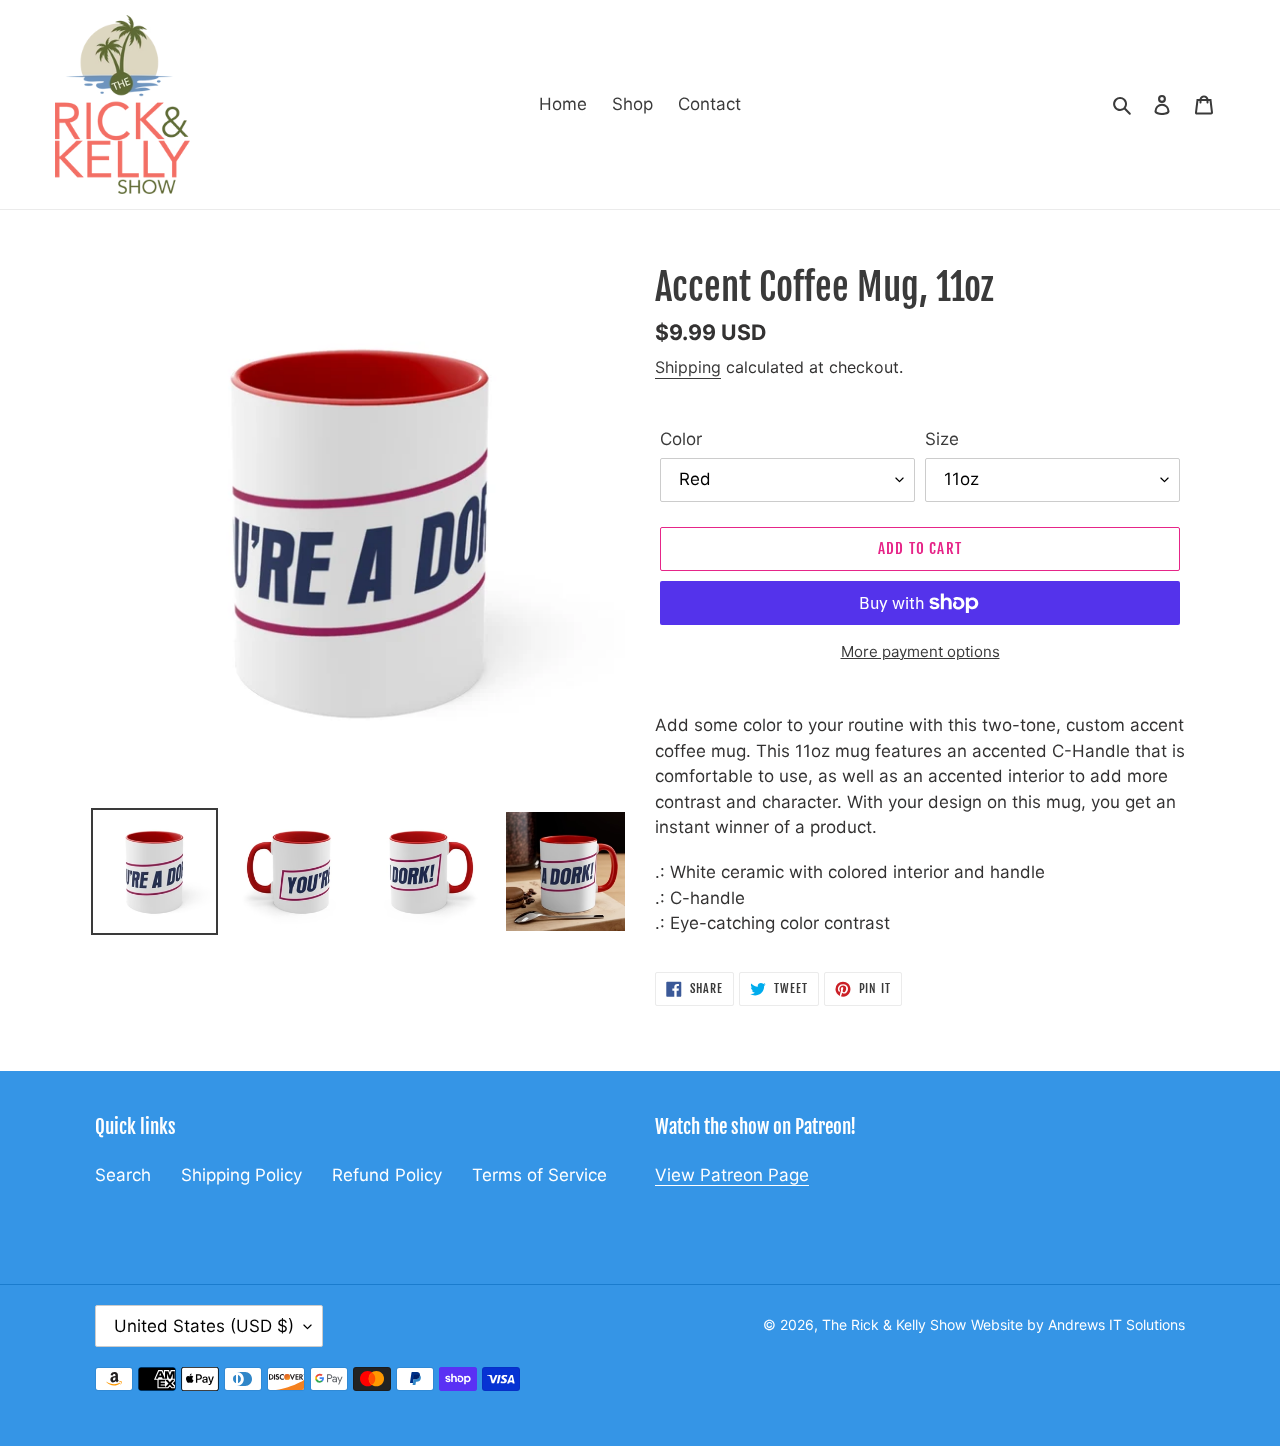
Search (123, 1175)
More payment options (920, 651)
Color (681, 439)
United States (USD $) (204, 1326)
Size (942, 439)
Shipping (688, 367)
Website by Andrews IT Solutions (1078, 1324)
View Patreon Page (732, 1175)
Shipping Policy (241, 1175)
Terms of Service (539, 1175)
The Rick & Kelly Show (894, 1324)
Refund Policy (387, 1175)
